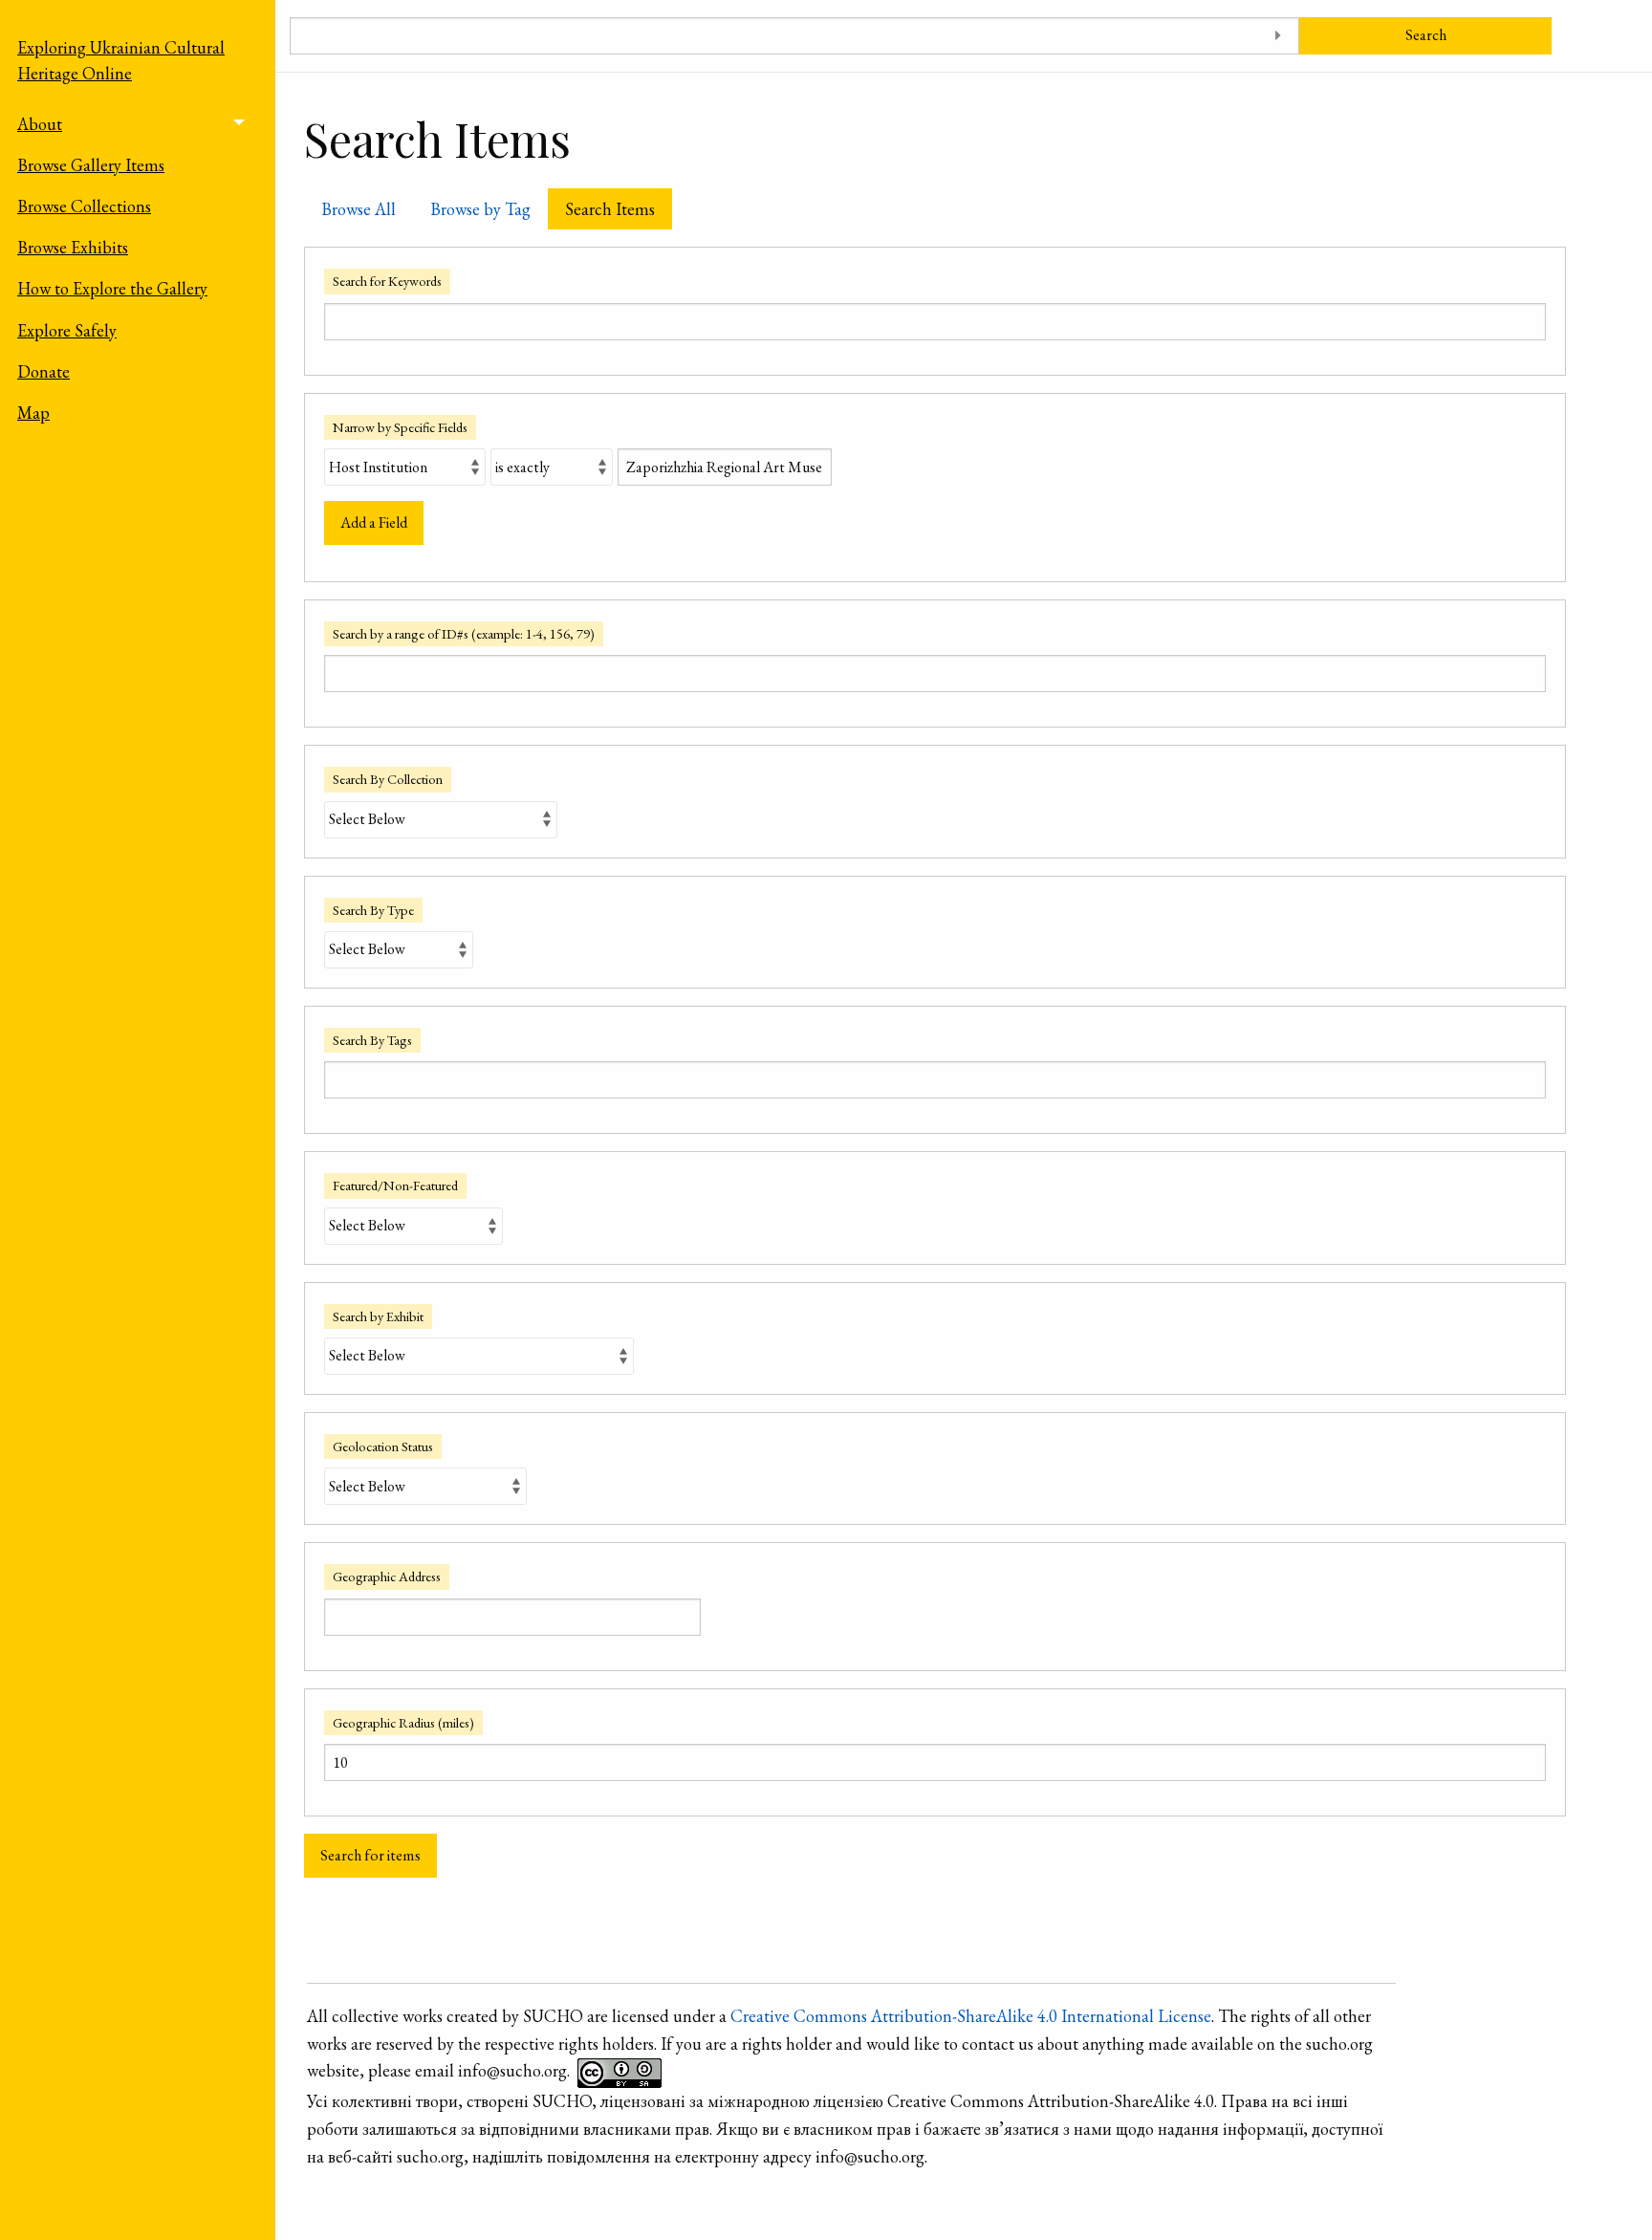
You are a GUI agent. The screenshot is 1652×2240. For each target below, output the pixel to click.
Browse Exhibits (73, 247)
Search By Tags (372, 1040)
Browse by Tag (480, 209)
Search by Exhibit (378, 1316)
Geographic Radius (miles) (403, 1722)
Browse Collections (84, 206)
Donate (43, 371)
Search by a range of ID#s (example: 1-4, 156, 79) (464, 633)
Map (33, 413)
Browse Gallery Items (91, 165)
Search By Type (373, 910)
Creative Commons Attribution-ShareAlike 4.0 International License (971, 2016)
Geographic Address (387, 1576)
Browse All (359, 209)
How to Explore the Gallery (112, 288)
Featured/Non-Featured (395, 1185)
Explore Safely (67, 330)
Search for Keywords (387, 281)
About (40, 124)
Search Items (610, 209)
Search (1426, 35)
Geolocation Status (383, 1446)
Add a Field (374, 522)
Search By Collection (388, 779)
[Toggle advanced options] (1278, 36)
